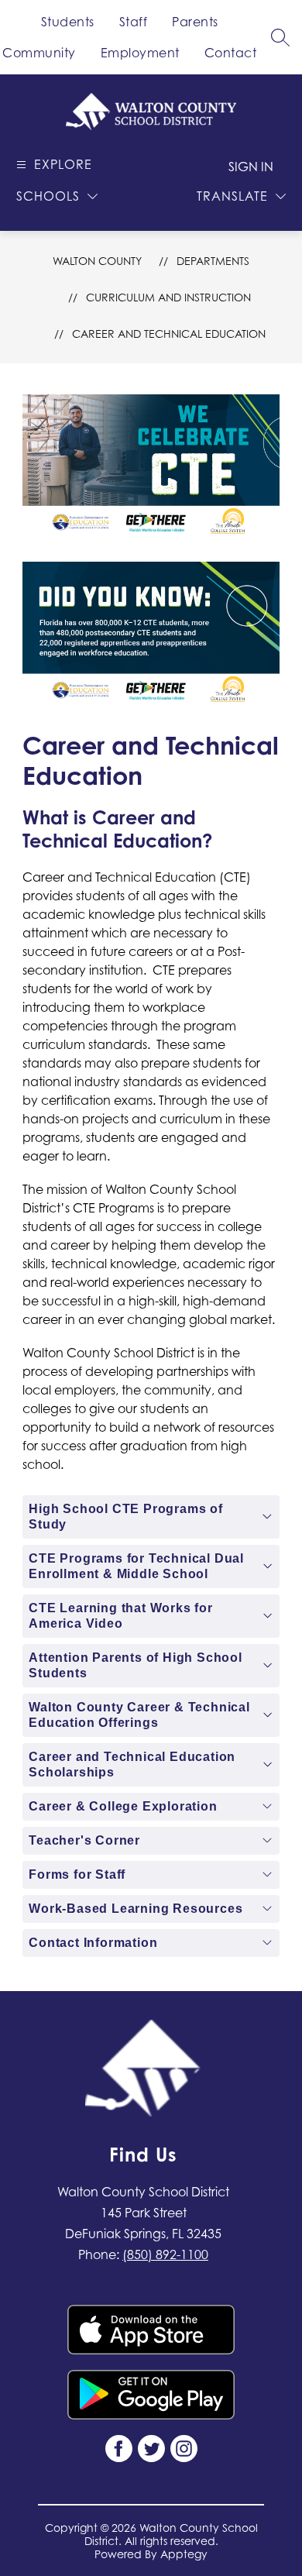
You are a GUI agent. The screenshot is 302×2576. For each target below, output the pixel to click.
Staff (134, 22)
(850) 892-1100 (165, 2254)
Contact (231, 53)
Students (68, 22)
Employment (140, 53)
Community (39, 53)
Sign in (251, 167)
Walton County (97, 261)
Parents (195, 22)
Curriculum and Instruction (168, 297)
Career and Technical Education (169, 334)
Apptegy (184, 2554)
